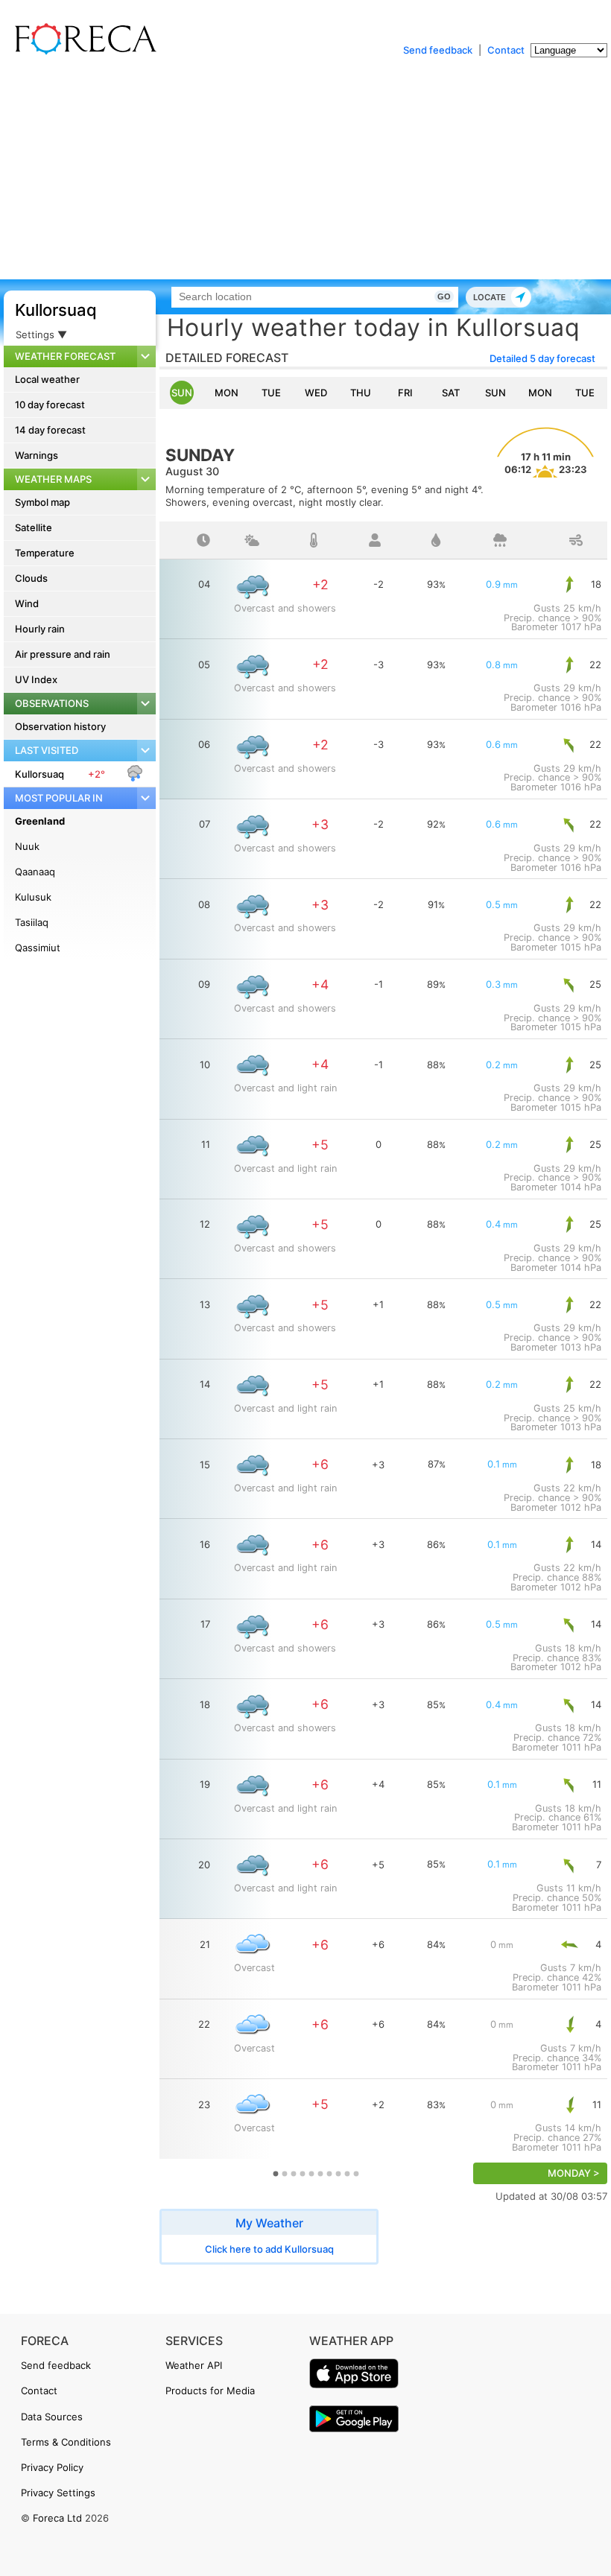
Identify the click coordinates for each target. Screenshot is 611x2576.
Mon (227, 393)
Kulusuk (33, 897)
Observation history (60, 726)
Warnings (37, 455)
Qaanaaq (35, 872)
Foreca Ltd (57, 2518)
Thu (361, 393)
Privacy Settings (58, 2493)
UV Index (36, 679)
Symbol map (42, 502)
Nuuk (27, 846)
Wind (27, 603)
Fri (405, 393)
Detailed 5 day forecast (542, 358)
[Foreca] (82, 52)
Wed (316, 393)
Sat (451, 393)
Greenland (40, 821)
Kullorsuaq (56, 310)
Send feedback (438, 50)
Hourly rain (40, 629)
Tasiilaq (32, 922)
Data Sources (52, 2417)
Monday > (574, 2173)
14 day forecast (50, 430)
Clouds (31, 578)
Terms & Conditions (66, 2442)
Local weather (47, 379)
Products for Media (210, 2391)
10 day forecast (50, 405)
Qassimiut (38, 948)
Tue (271, 393)
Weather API (194, 2365)
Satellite (34, 527)
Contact (506, 50)
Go (444, 296)
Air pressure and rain (63, 654)
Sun (182, 393)
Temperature (45, 553)
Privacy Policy (52, 2467)
